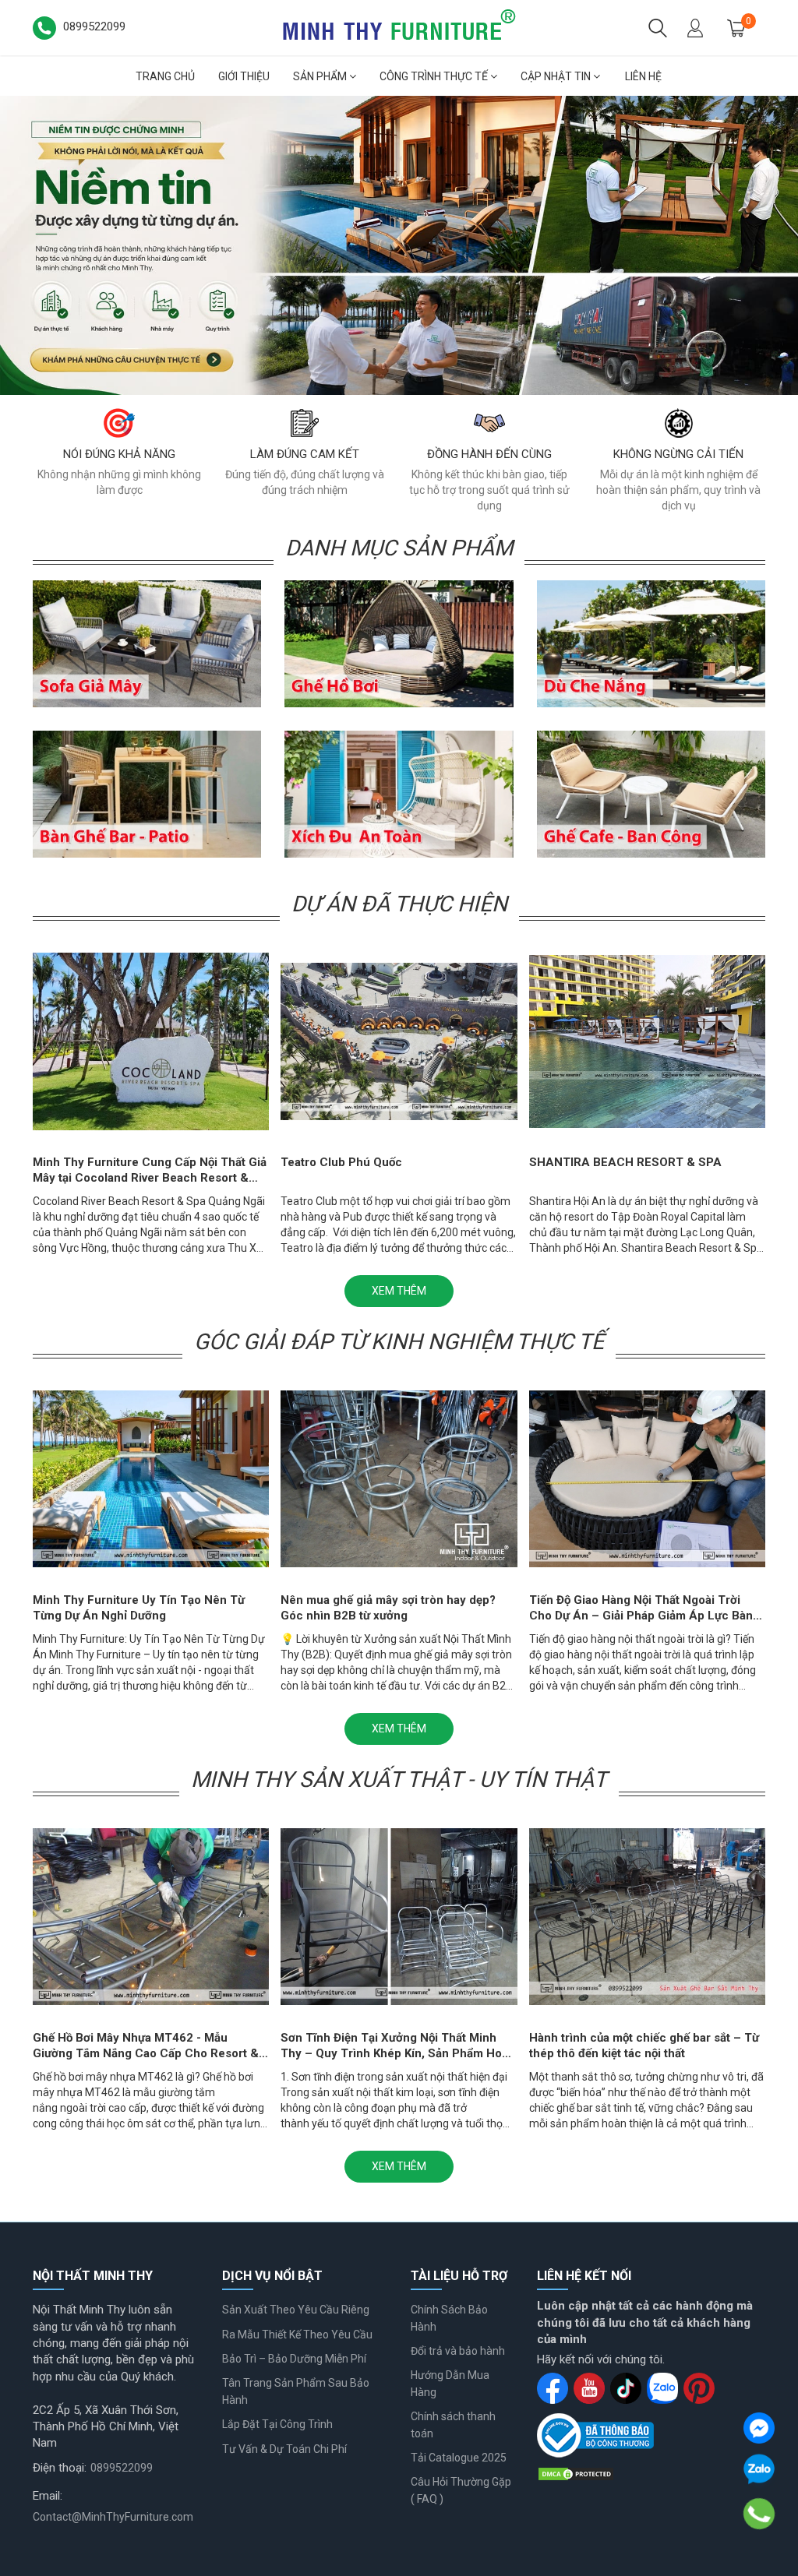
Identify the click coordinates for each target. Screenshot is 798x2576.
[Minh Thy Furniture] (399, 26)
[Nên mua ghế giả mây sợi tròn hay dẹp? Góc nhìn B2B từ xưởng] (399, 1479)
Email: (48, 2496)
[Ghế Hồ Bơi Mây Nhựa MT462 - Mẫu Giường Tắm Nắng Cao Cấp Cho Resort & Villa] (151, 1917)
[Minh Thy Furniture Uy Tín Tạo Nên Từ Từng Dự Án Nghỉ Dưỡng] (399, 245)
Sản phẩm (321, 76)
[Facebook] (759, 2428)
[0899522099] (759, 2514)
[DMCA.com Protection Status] (576, 2473)
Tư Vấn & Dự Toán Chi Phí (284, 2449)
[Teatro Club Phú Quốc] (399, 1041)
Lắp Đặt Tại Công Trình (277, 2424)
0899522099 (122, 2468)
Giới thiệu (244, 76)
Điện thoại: (60, 2468)
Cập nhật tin (557, 76)
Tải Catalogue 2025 (459, 2458)
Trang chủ (165, 76)
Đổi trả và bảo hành (458, 2351)
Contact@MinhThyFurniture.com (113, 2517)
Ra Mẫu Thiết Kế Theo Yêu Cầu (297, 2335)
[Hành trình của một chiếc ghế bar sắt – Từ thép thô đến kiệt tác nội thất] (647, 1917)
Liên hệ (643, 76)
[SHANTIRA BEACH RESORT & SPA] (647, 1041)
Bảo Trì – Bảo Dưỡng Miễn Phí (294, 2359)
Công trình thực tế (435, 76)
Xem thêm (399, 1291)
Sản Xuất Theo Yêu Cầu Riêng (296, 2310)
